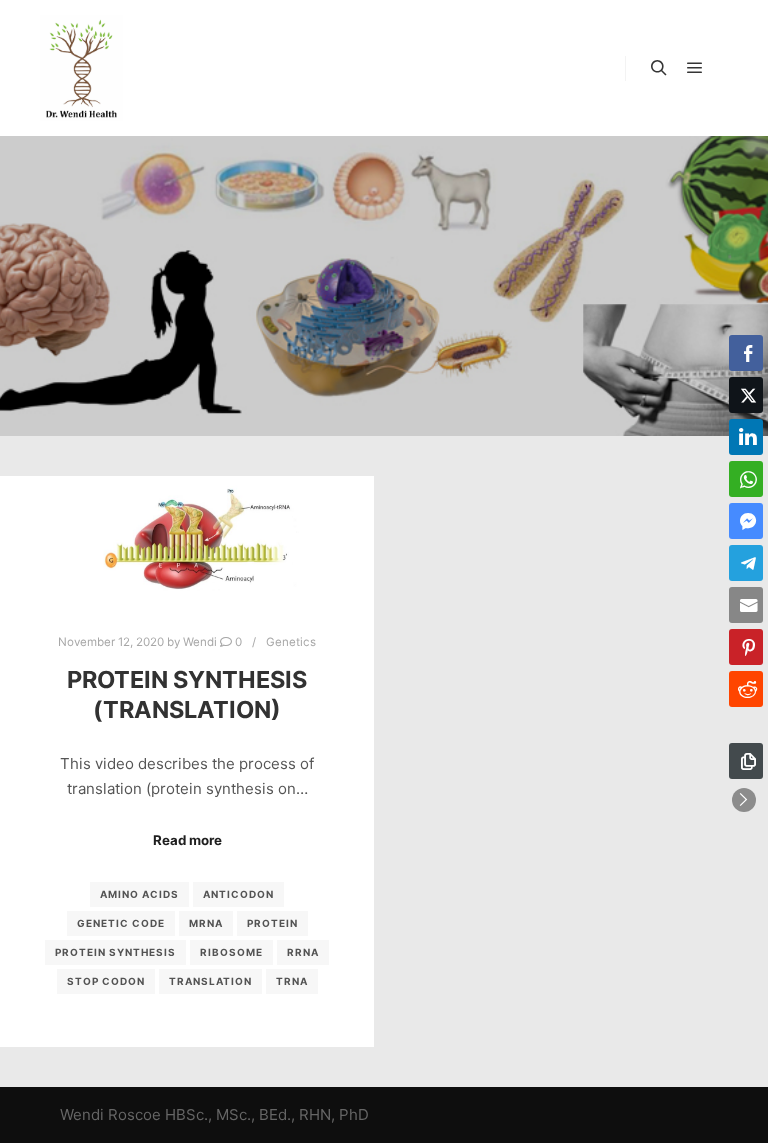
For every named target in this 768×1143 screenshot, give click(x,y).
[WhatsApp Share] (746, 479)
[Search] (659, 68)
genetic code (121, 923)
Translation (210, 981)
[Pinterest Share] (746, 647)
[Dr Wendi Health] (81, 68)
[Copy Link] (746, 761)
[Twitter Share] (746, 395)
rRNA (303, 952)
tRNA (292, 981)
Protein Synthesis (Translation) (187, 695)
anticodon (238, 894)
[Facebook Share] (746, 353)
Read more (187, 840)
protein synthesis (115, 952)
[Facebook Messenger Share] (746, 521)
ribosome (231, 952)
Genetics (291, 642)
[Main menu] (695, 68)
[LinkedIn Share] (746, 437)
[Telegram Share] (746, 563)
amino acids (139, 894)
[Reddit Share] (746, 689)
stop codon (106, 981)
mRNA (206, 923)
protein (272, 923)
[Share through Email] (746, 605)
